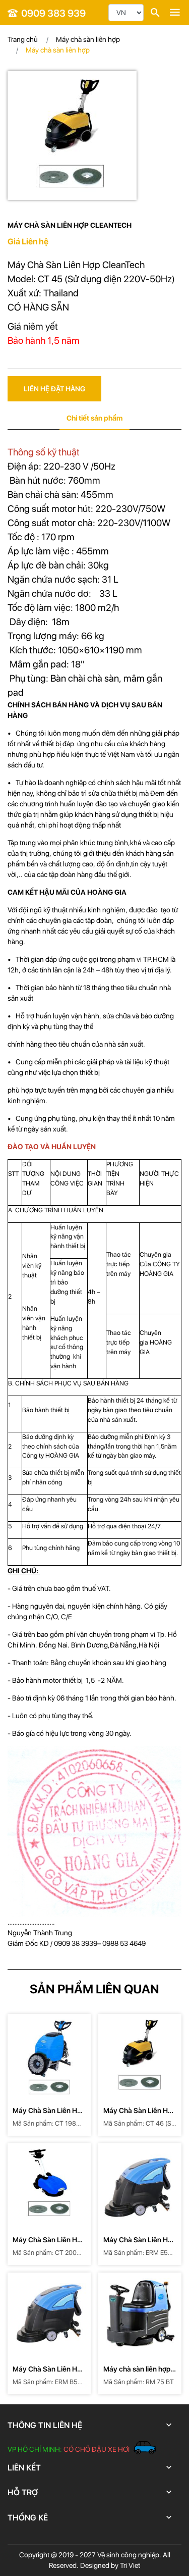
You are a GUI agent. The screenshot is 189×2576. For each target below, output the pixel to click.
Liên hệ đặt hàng (54, 389)
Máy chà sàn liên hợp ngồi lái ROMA (137, 2370)
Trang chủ (23, 39)
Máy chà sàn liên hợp (88, 39)
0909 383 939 (53, 13)
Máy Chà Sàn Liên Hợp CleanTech (49, 2111)
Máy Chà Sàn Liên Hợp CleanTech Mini (49, 2240)
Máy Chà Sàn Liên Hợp (54, 265)
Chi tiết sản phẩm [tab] (94, 418)
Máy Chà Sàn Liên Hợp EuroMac (140, 2240)
